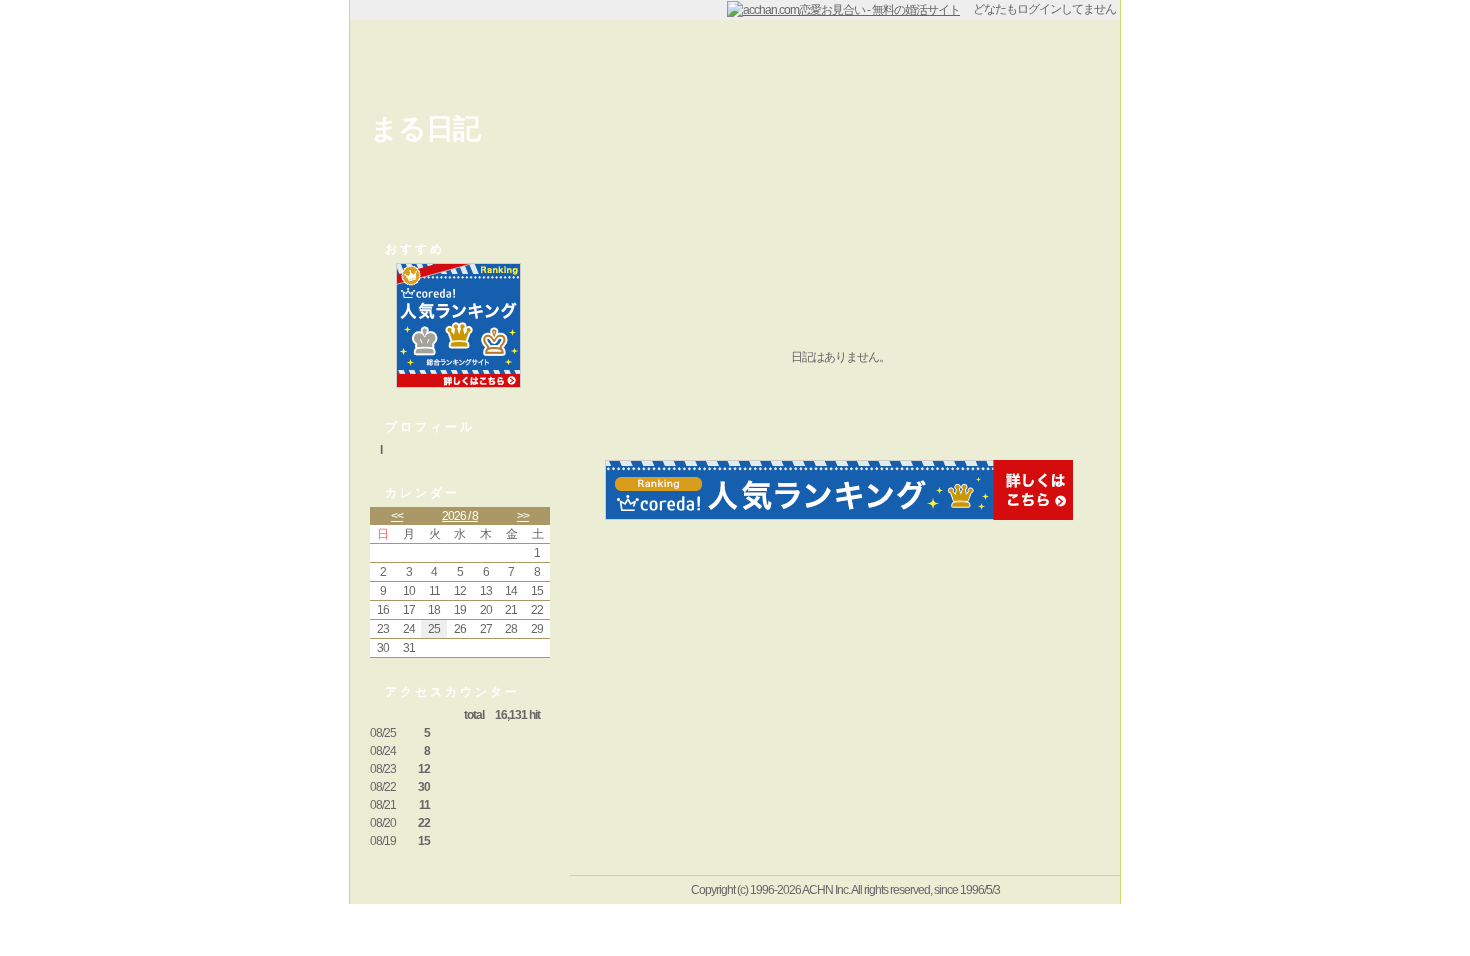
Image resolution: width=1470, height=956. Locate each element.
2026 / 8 (460, 516)
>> (523, 516)
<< (397, 516)
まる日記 (425, 128)
